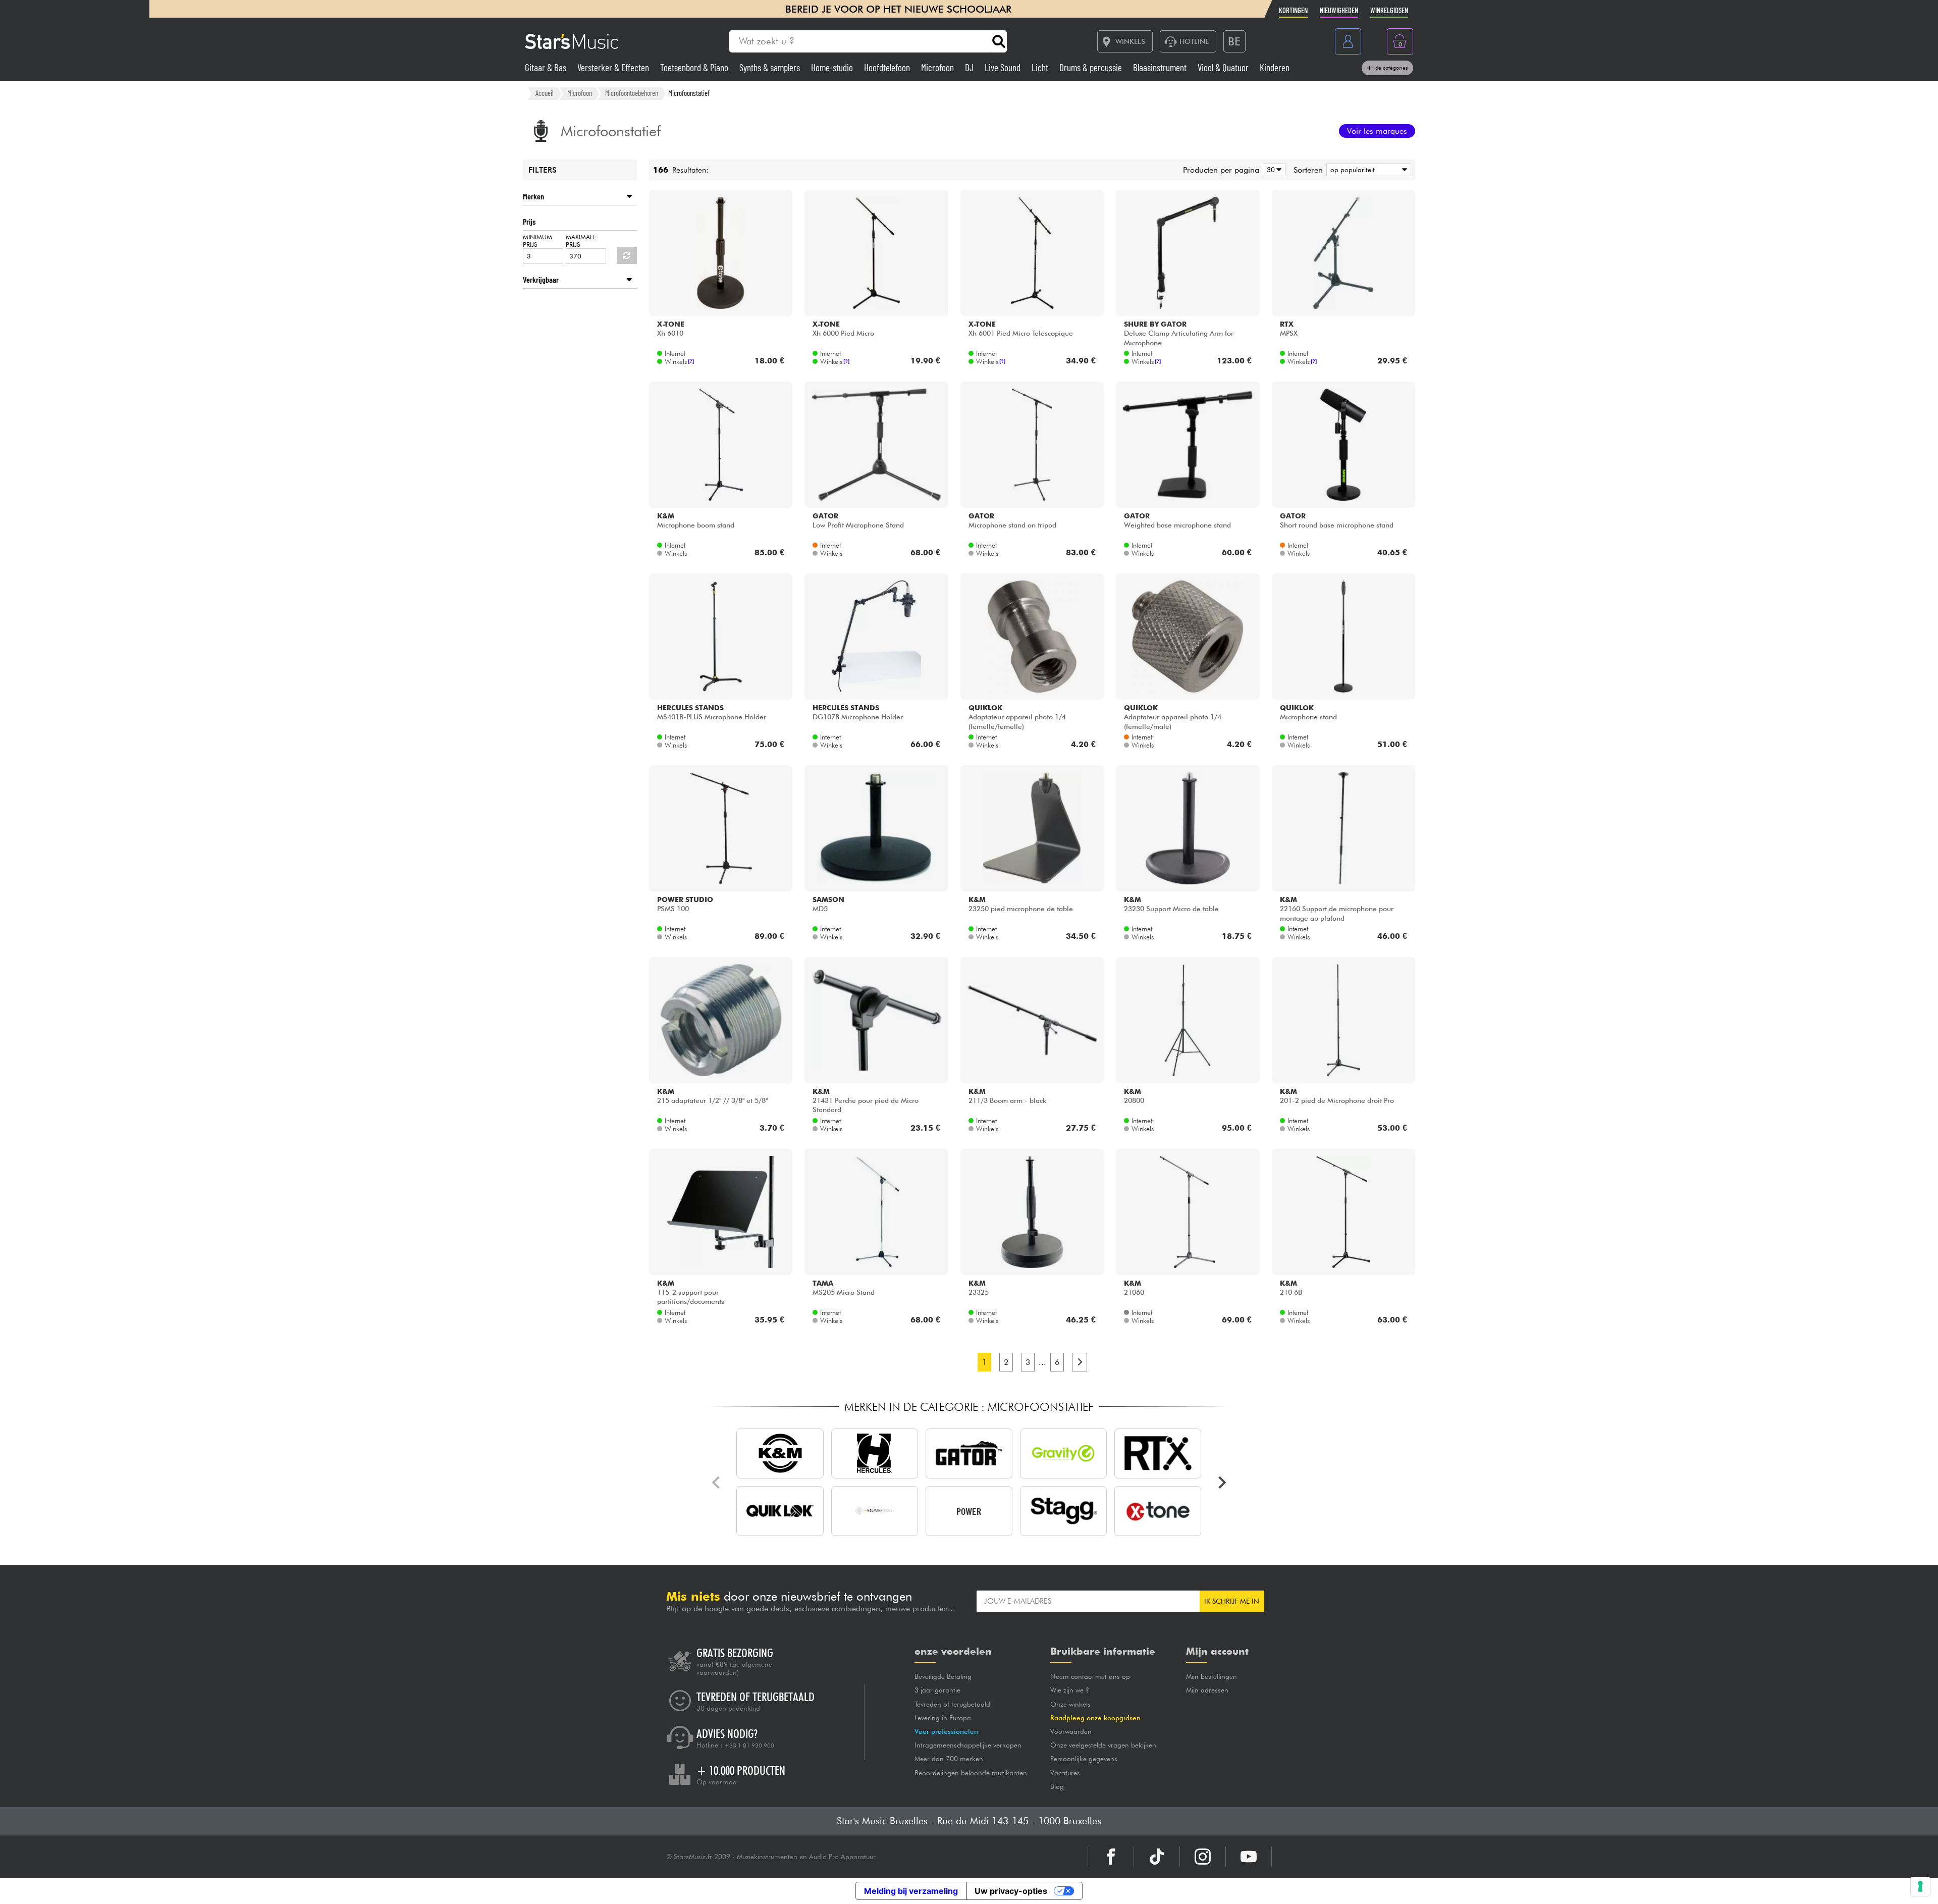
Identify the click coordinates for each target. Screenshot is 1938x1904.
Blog (1057, 1786)
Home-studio (833, 67)
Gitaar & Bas (547, 67)
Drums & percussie (1092, 67)
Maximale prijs (581, 241)
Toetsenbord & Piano (695, 67)
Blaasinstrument (1161, 67)
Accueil (545, 93)
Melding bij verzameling (911, 1891)
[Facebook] (1111, 1857)
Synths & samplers (771, 67)
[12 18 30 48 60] (1272, 170)
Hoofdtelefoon (888, 67)
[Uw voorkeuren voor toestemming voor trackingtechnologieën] (1920, 1886)
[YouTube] (1249, 1857)
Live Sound (1004, 67)
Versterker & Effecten (614, 67)
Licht (1041, 67)
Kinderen (1275, 67)
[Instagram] (1203, 1857)
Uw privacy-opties (1011, 1891)
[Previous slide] (717, 1483)
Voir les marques (1377, 131)
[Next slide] (1221, 1483)
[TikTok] (1157, 1857)
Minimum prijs (537, 241)
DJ (970, 67)
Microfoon (938, 67)
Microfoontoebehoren (632, 93)
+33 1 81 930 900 (749, 1746)
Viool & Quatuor (1224, 67)
